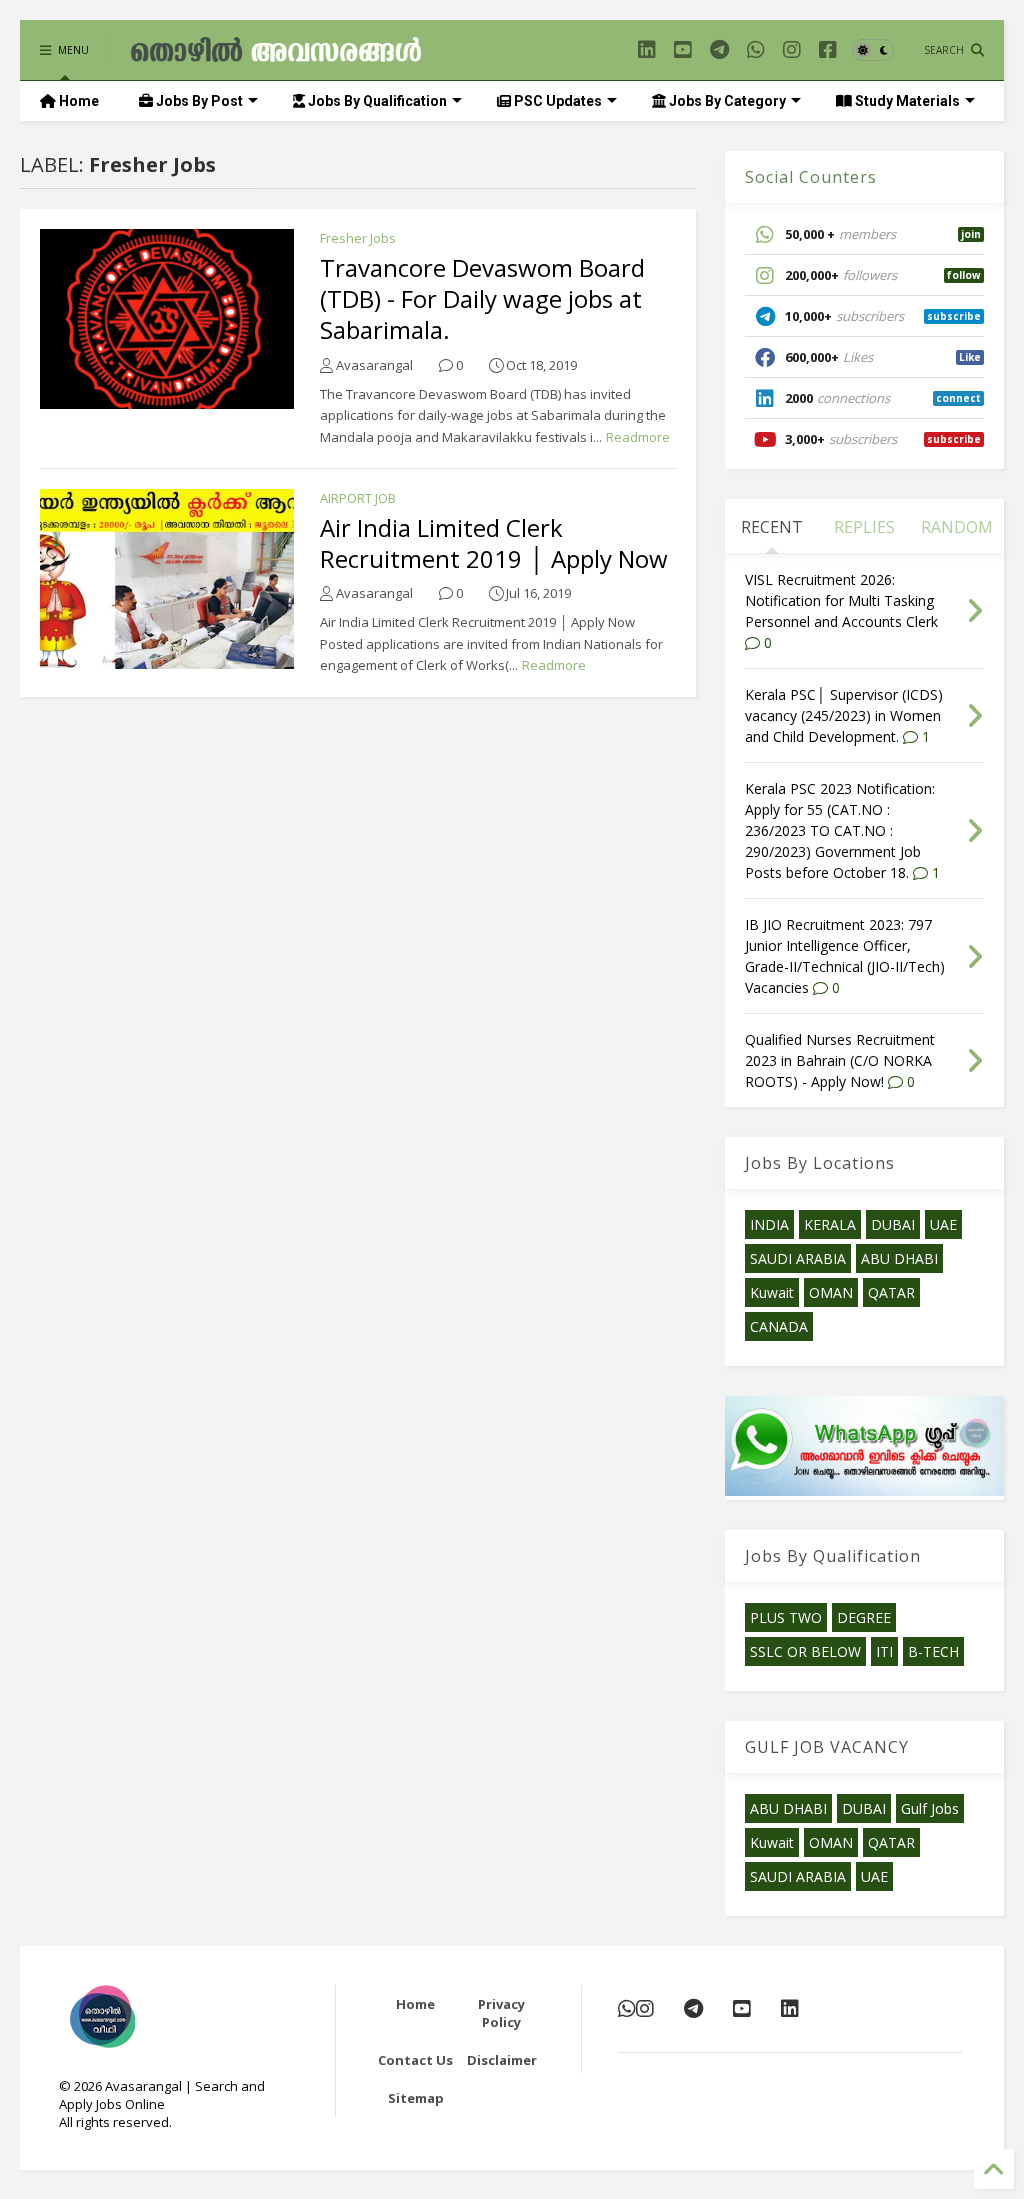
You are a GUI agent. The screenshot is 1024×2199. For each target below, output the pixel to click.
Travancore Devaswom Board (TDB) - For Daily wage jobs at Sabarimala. (482, 298)
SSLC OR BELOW (805, 1651)
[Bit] (719, 49)
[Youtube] (683, 49)
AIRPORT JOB (358, 498)
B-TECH (933, 1651)
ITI (884, 1651)
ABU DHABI (899, 1258)
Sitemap (416, 2098)
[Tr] (756, 49)
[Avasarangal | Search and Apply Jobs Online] (276, 55)
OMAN (831, 1292)
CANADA (779, 1326)
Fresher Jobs (358, 238)
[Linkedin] (647, 49)
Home (77, 101)
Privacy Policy (501, 2013)
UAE (943, 1224)
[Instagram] (792, 49)
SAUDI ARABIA (798, 1258)
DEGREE (864, 1617)
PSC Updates (556, 101)
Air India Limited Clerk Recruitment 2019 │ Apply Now (494, 543)
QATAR (891, 1292)
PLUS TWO (786, 1617)
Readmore (638, 437)
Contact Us (415, 2060)
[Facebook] (828, 49)
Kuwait (772, 1292)
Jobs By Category (726, 101)
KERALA (830, 1224)
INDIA (769, 1224)
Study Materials (906, 101)
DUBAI (893, 1224)
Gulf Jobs (930, 1808)
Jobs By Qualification (376, 101)
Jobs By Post (198, 101)
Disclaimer (502, 2060)
